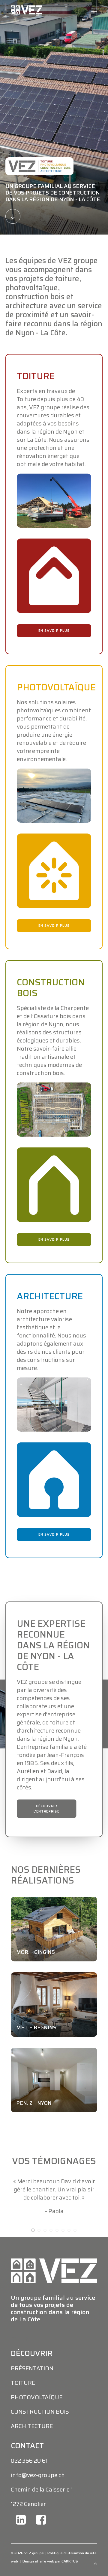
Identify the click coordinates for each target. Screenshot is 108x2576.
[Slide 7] (69, 2263)
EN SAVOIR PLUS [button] (54, 631)
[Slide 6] (63, 2263)
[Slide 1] (33, 2263)
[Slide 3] (45, 2263)
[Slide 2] (39, 2263)
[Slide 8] (75, 2263)
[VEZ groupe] (26, 10)
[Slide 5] (57, 2263)
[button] (94, 10)
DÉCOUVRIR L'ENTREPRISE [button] (46, 1808)
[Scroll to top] (95, 2563)
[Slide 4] (51, 2263)
